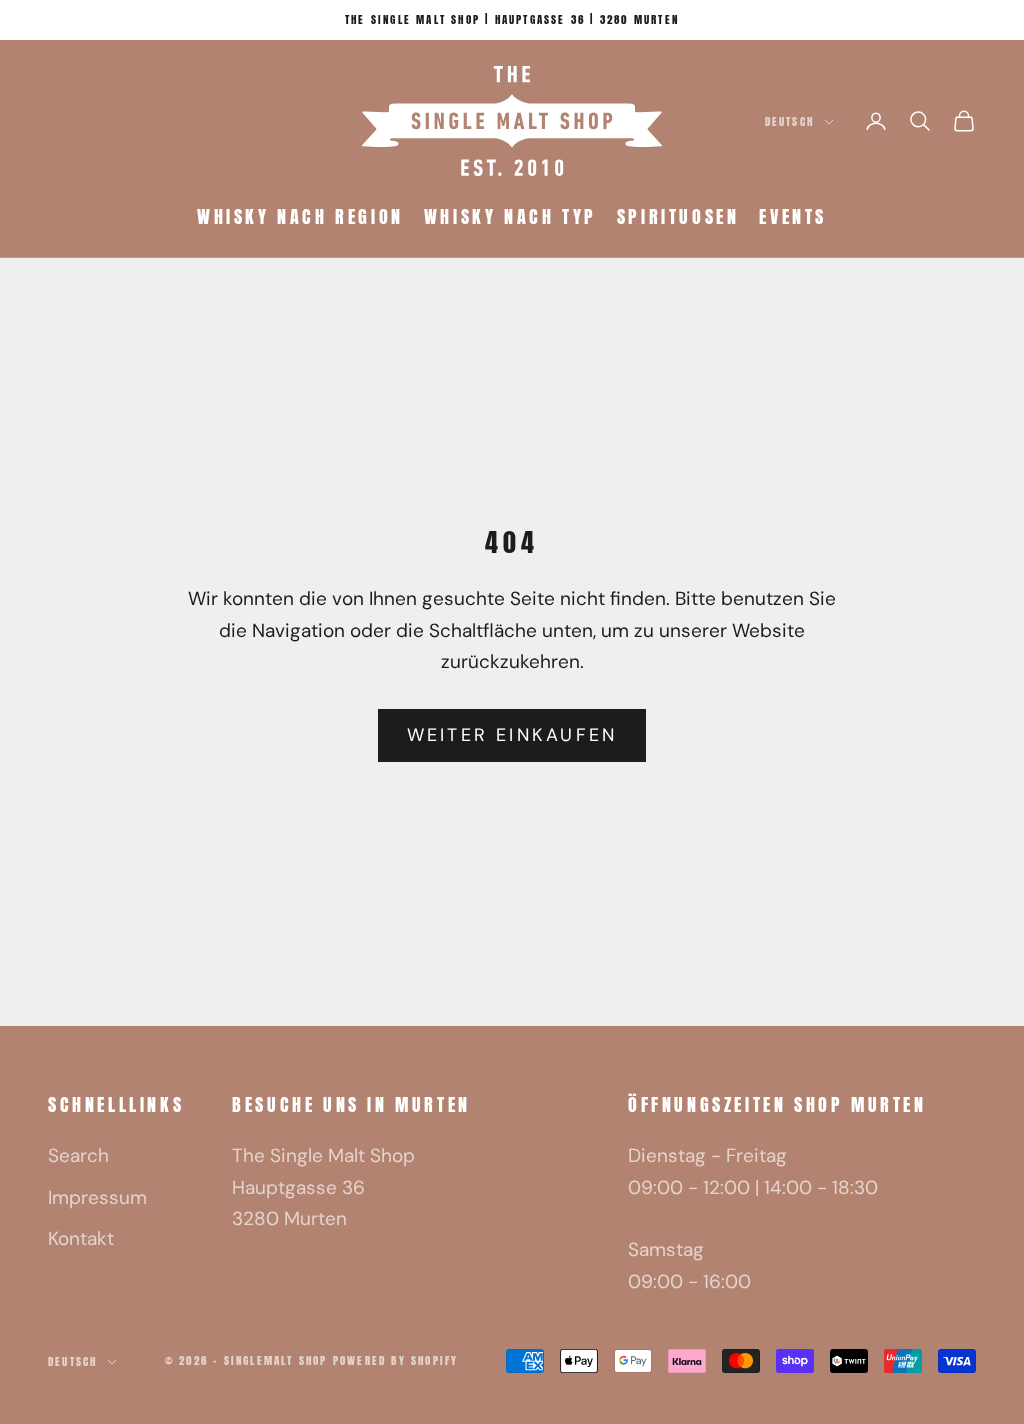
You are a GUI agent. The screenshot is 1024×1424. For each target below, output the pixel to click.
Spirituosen (678, 216)
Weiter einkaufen (512, 735)
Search (78, 1155)
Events (793, 216)
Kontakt (81, 1238)
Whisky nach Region (300, 216)
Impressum (97, 1197)
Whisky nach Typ (510, 216)
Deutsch (789, 121)
